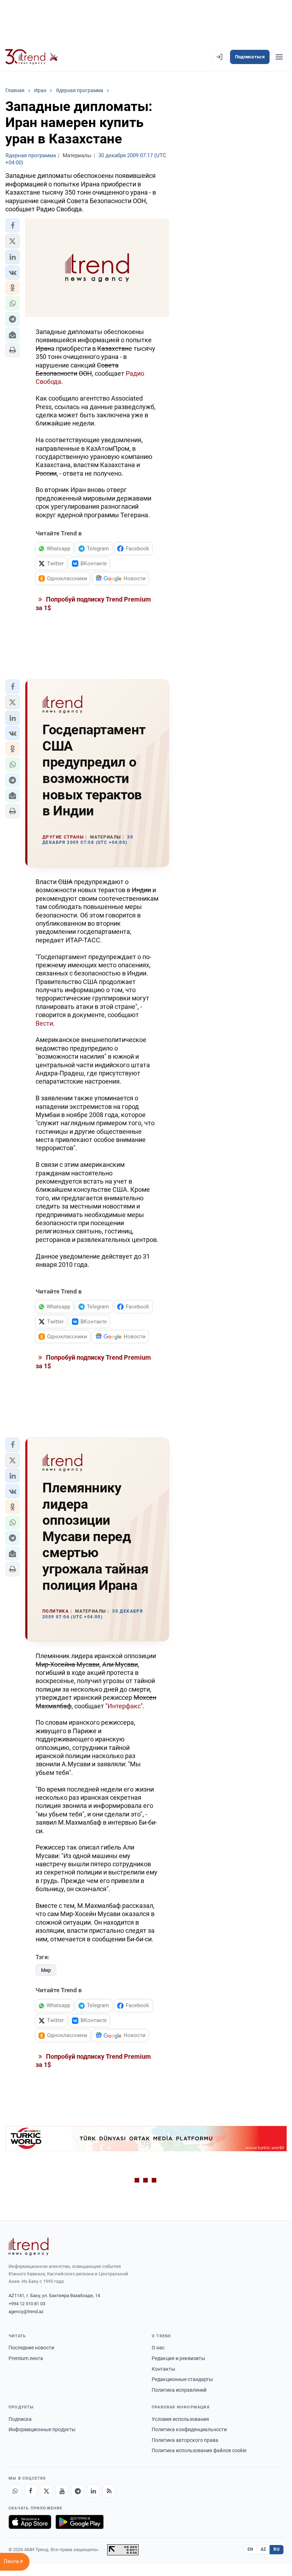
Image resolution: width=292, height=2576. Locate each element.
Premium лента (26, 2358)
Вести (44, 1023)
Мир (46, 1970)
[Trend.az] (32, 57)
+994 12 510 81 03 (27, 2304)
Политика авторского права (185, 2440)
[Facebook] (31, 2491)
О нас (158, 2348)
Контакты (163, 2369)
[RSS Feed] (109, 2491)
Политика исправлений (179, 2390)
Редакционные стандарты (182, 2379)
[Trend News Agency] (28, 2247)
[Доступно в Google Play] (80, 2522)
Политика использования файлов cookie (199, 2450)
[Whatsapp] (15, 2491)
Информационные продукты (42, 2429)
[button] (12, 226)
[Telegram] (78, 2491)
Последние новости (31, 2348)
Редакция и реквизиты (178, 2358)
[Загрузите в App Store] (30, 2522)
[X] (46, 2491)
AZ (264, 2549)
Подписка (20, 2419)
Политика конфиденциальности (189, 2429)
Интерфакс (124, 1706)
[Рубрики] (279, 57)
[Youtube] (62, 2491)
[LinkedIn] (93, 2491)
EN (250, 2549)
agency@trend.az (26, 2311)
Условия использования (180, 2419)
